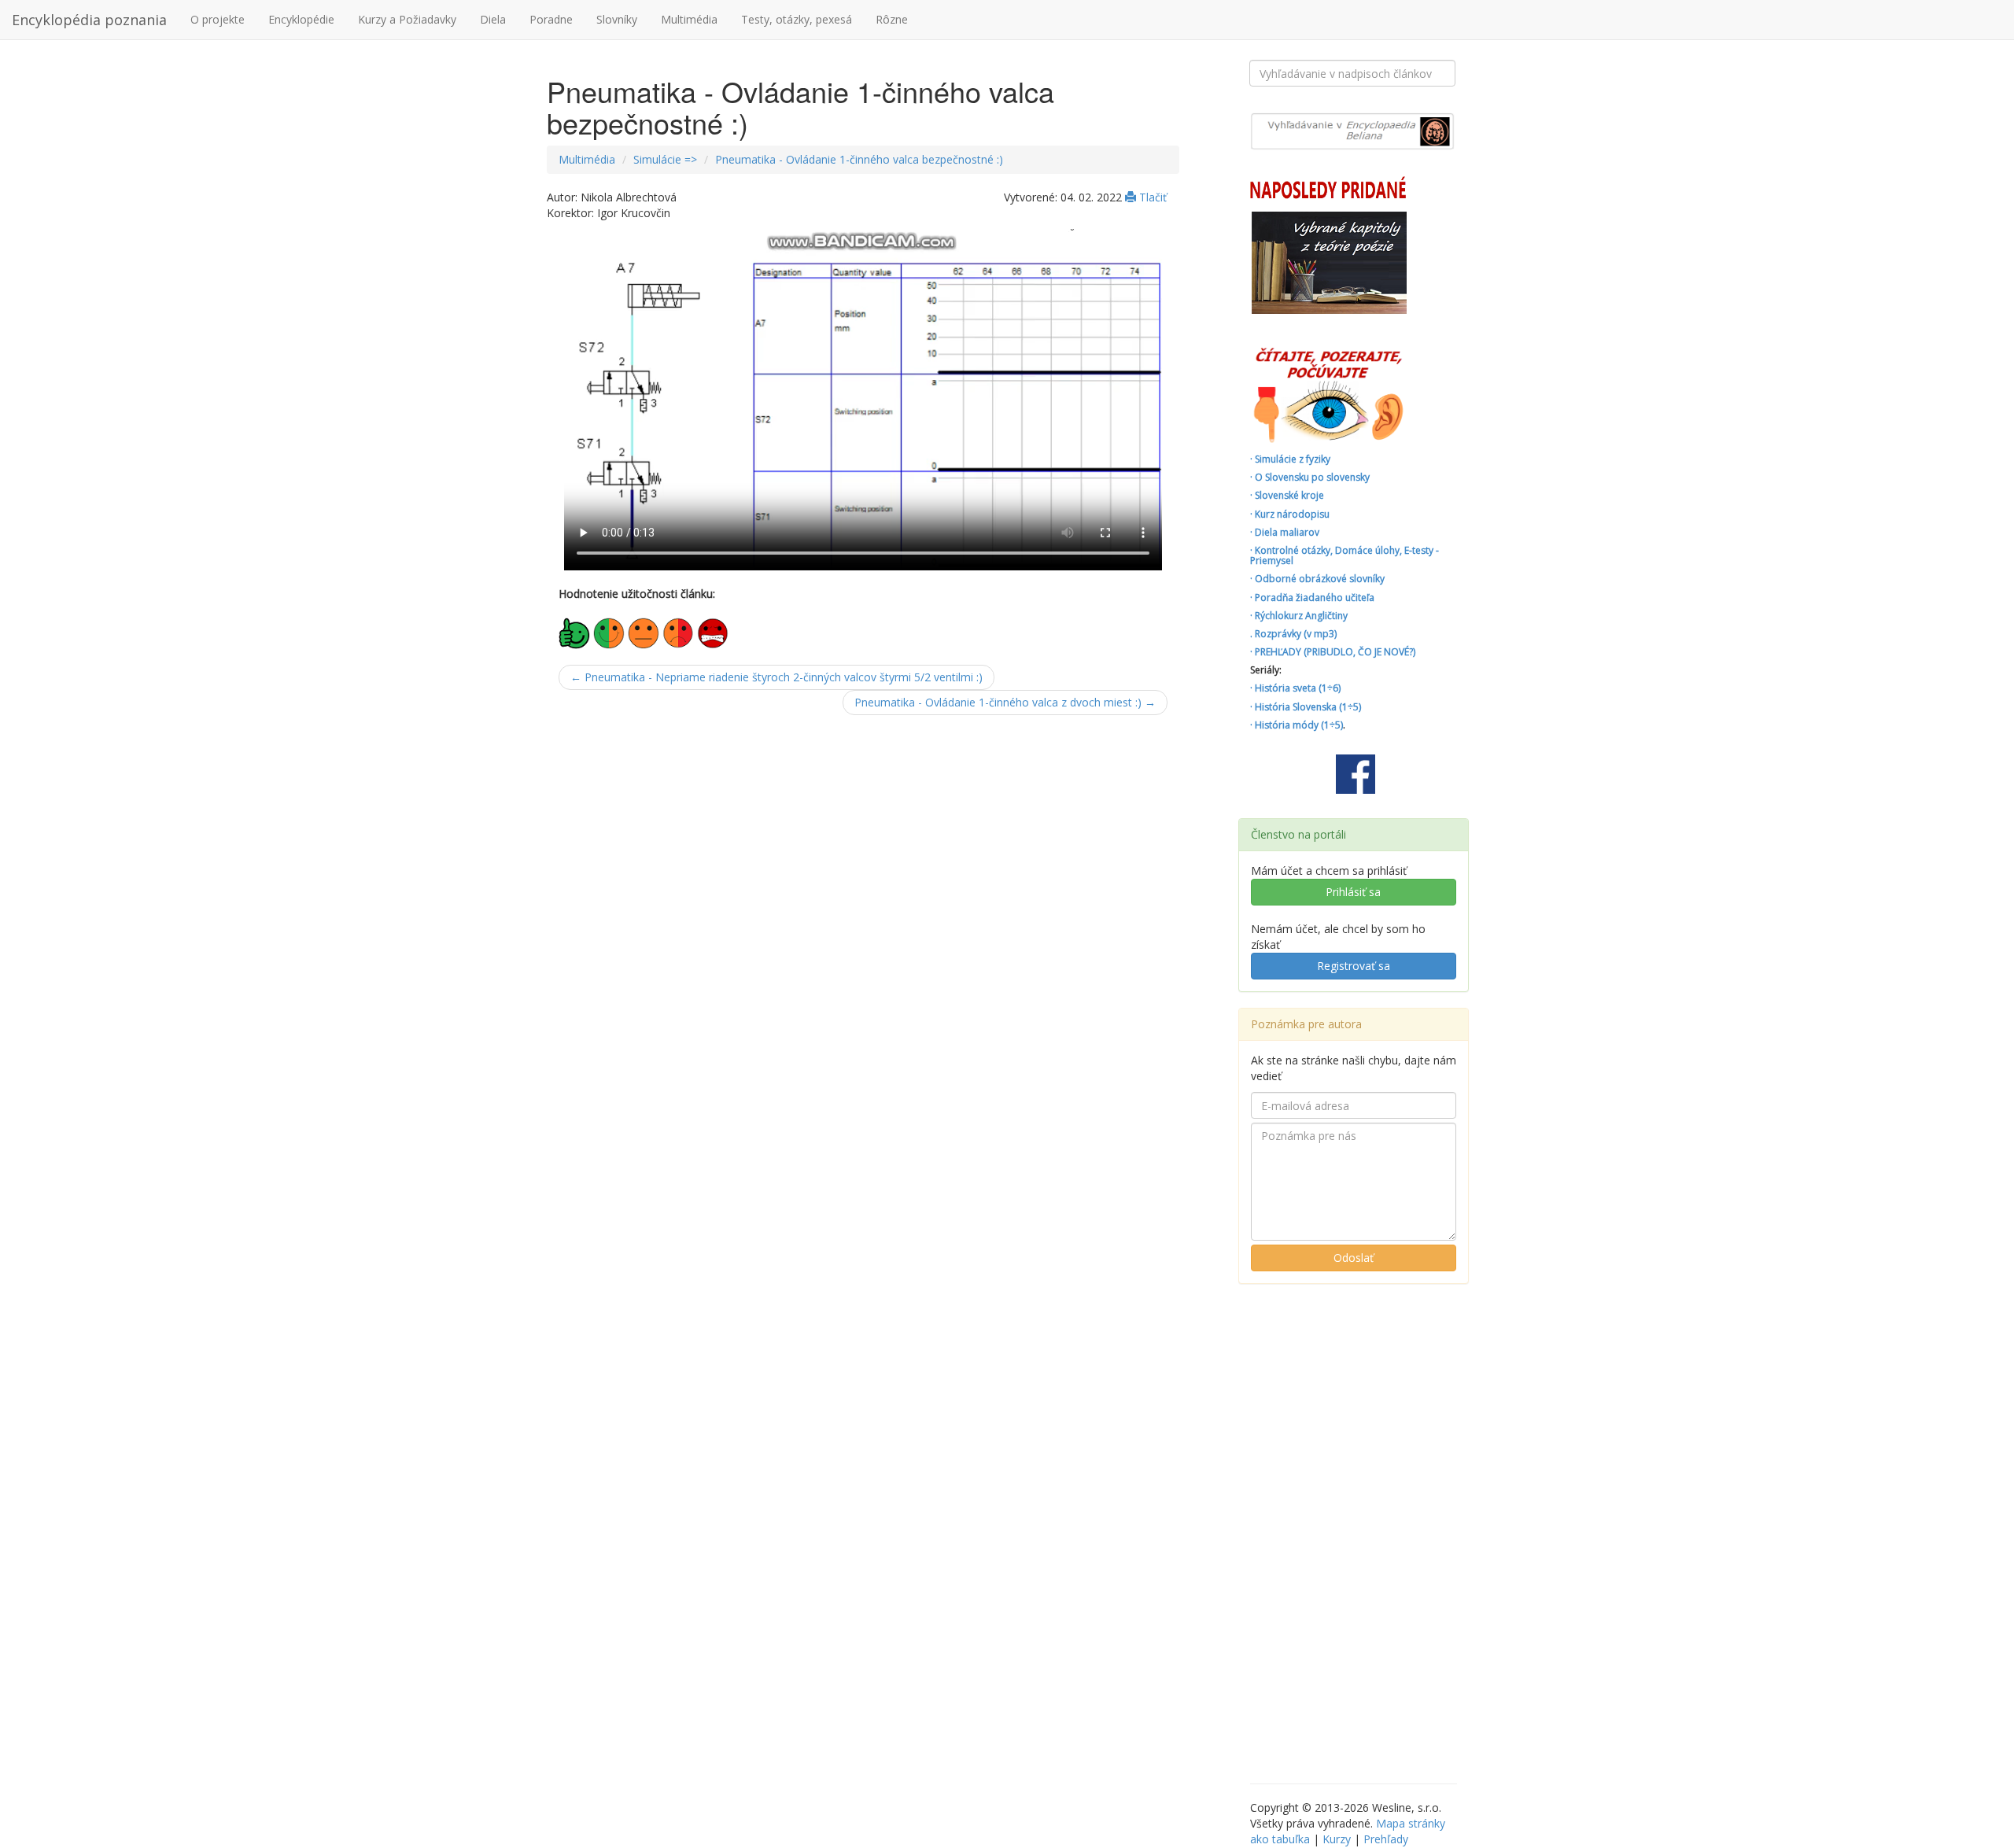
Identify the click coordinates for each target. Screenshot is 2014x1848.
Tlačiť (1151, 197)
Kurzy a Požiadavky (407, 19)
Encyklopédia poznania (89, 20)
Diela (493, 19)
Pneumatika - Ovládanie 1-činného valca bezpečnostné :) (859, 159)
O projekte (218, 19)
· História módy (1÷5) (1297, 725)
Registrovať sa (1354, 966)
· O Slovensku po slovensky (1310, 477)
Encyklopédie (301, 19)
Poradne (551, 19)
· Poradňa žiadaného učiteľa (1312, 598)
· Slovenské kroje (1287, 495)
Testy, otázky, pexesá (797, 19)
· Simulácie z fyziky (1290, 459)
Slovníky (617, 19)
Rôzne (892, 19)
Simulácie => (665, 159)
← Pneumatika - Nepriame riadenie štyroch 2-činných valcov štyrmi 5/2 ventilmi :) (776, 677)
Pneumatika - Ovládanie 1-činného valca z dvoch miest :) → (1005, 702)
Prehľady (1386, 1839)
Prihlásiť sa (1353, 892)
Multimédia (689, 19)
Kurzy (1337, 1839)
